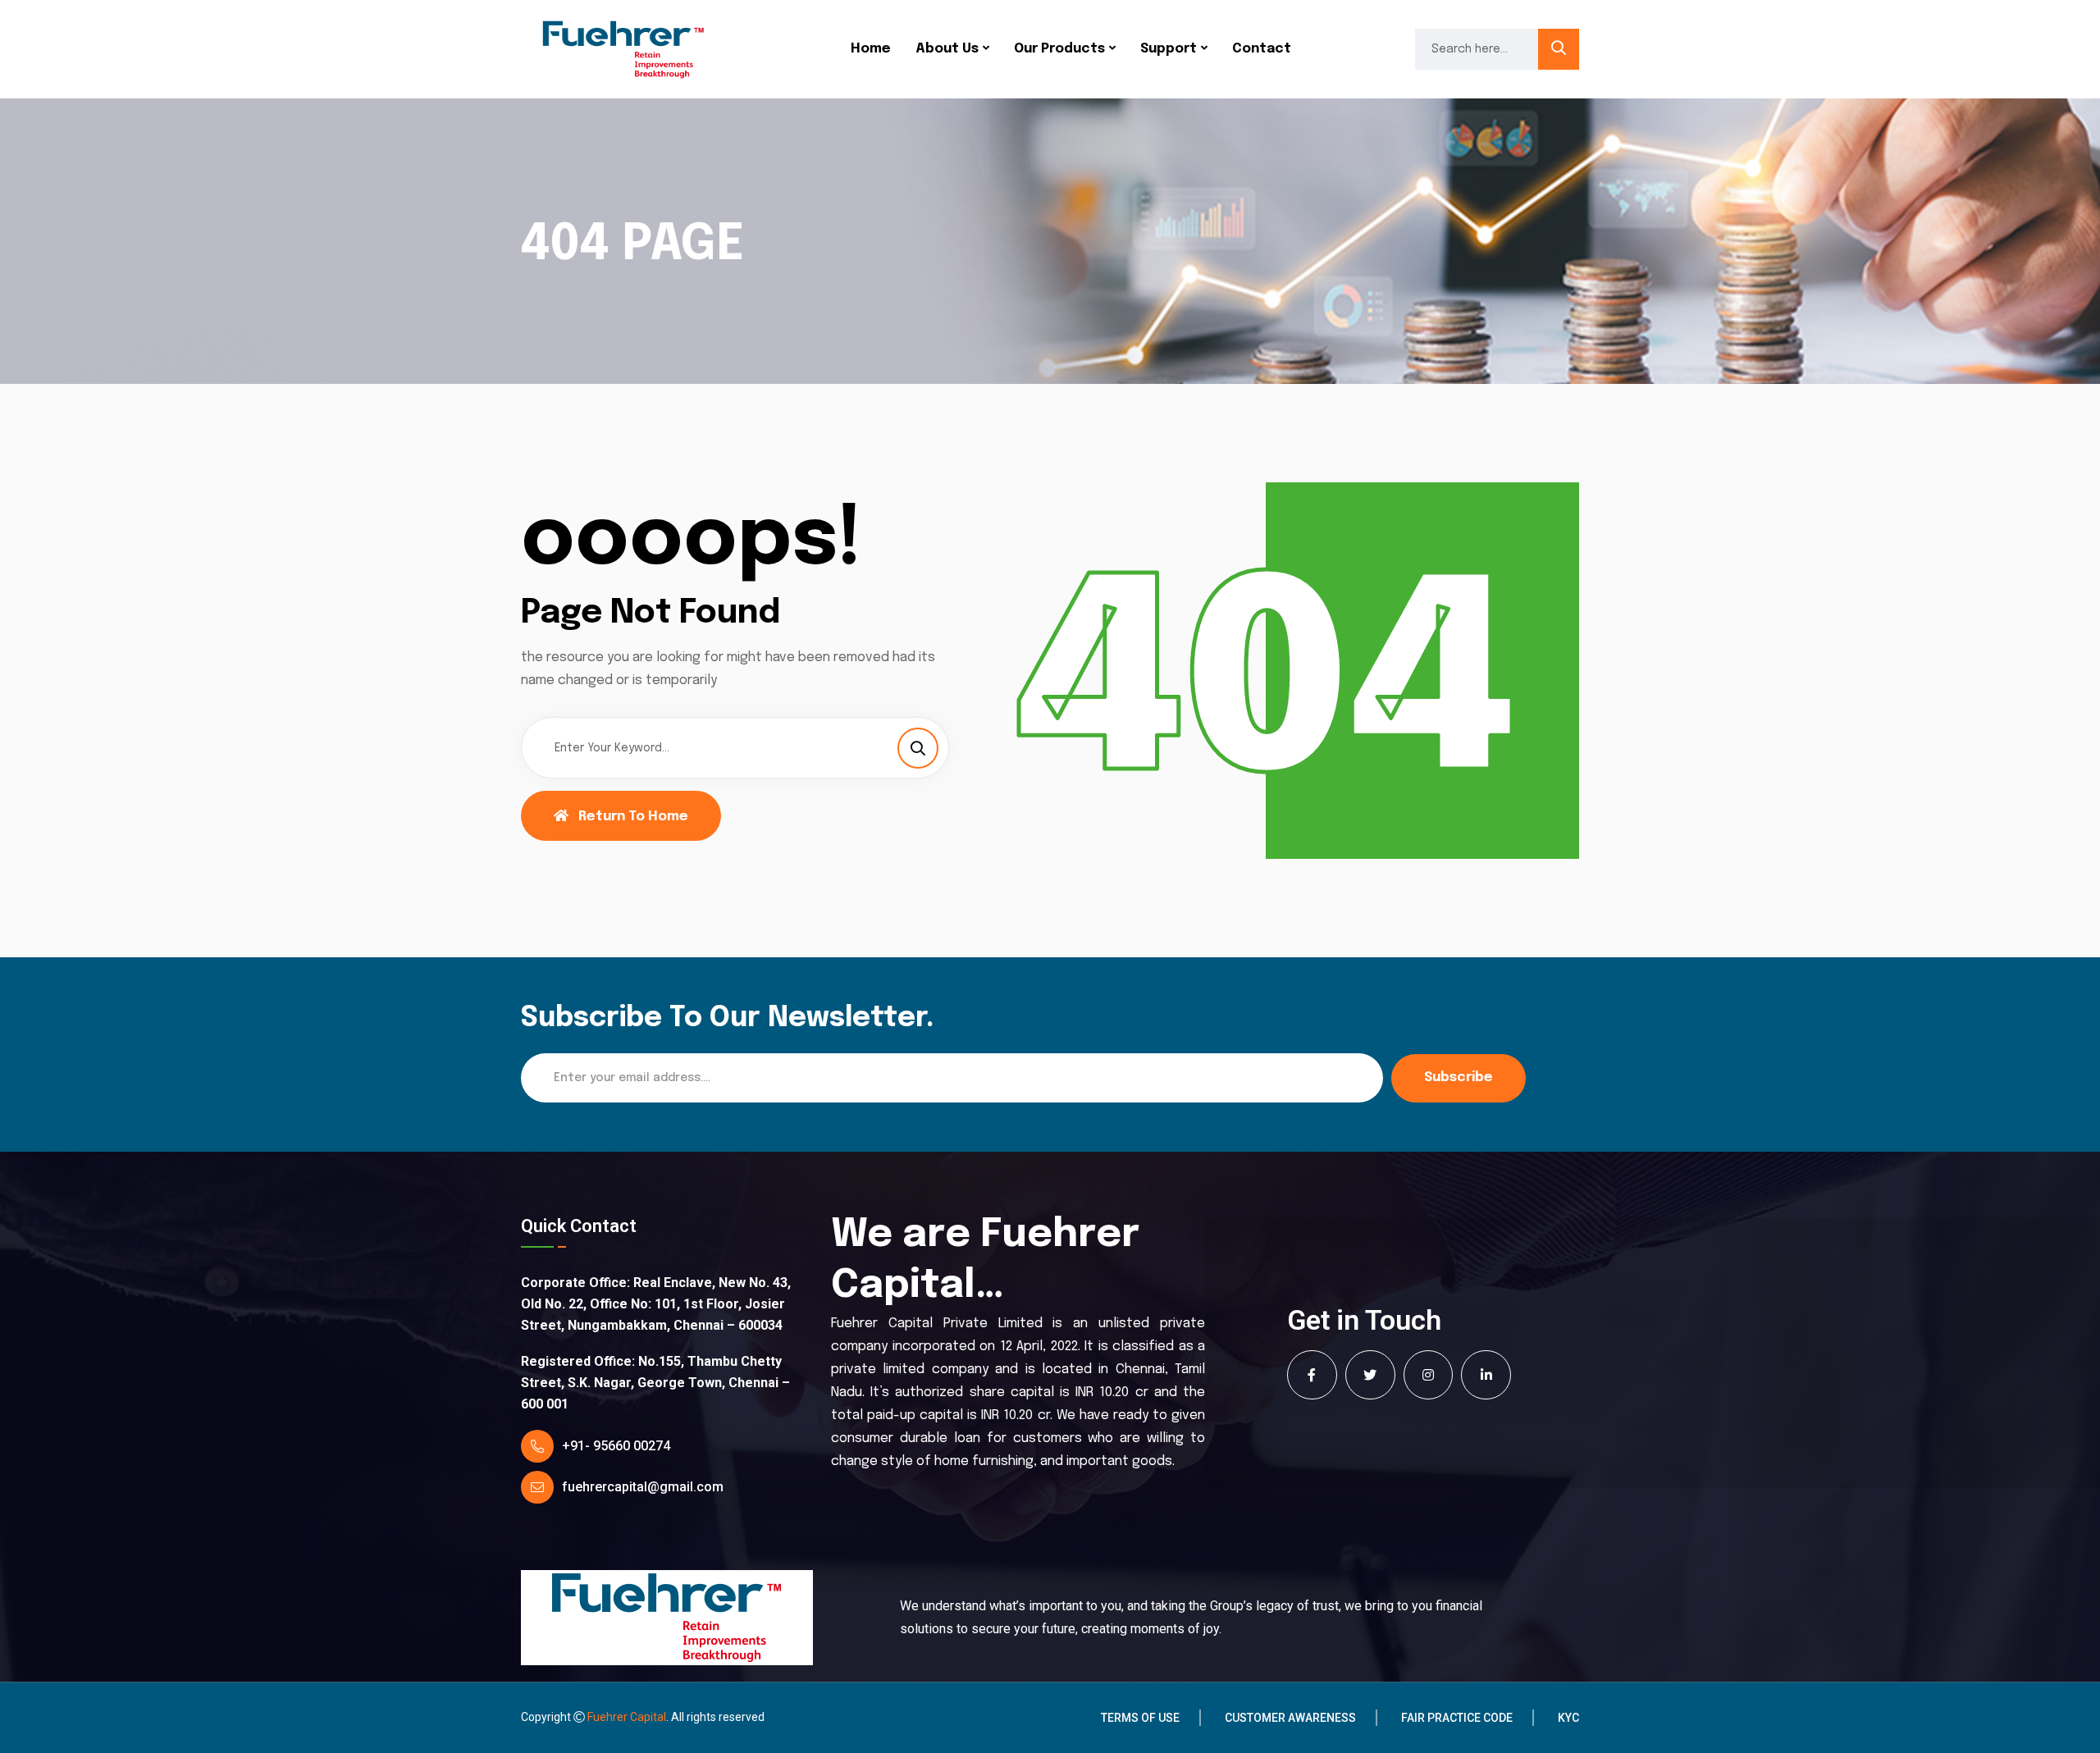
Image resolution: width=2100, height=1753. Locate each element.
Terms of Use (1140, 1718)
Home (871, 49)
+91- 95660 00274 (616, 1446)
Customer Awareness (1290, 1718)
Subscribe (1459, 1077)
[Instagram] (1429, 1375)
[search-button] (1559, 49)
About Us (947, 49)
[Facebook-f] (1312, 1375)
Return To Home (633, 817)
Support (1169, 49)
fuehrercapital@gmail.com (643, 1487)
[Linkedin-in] (1486, 1375)
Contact (1262, 49)
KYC (1568, 1718)
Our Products (1059, 49)
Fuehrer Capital (627, 1717)
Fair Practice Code (1457, 1718)
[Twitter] (1370, 1375)
